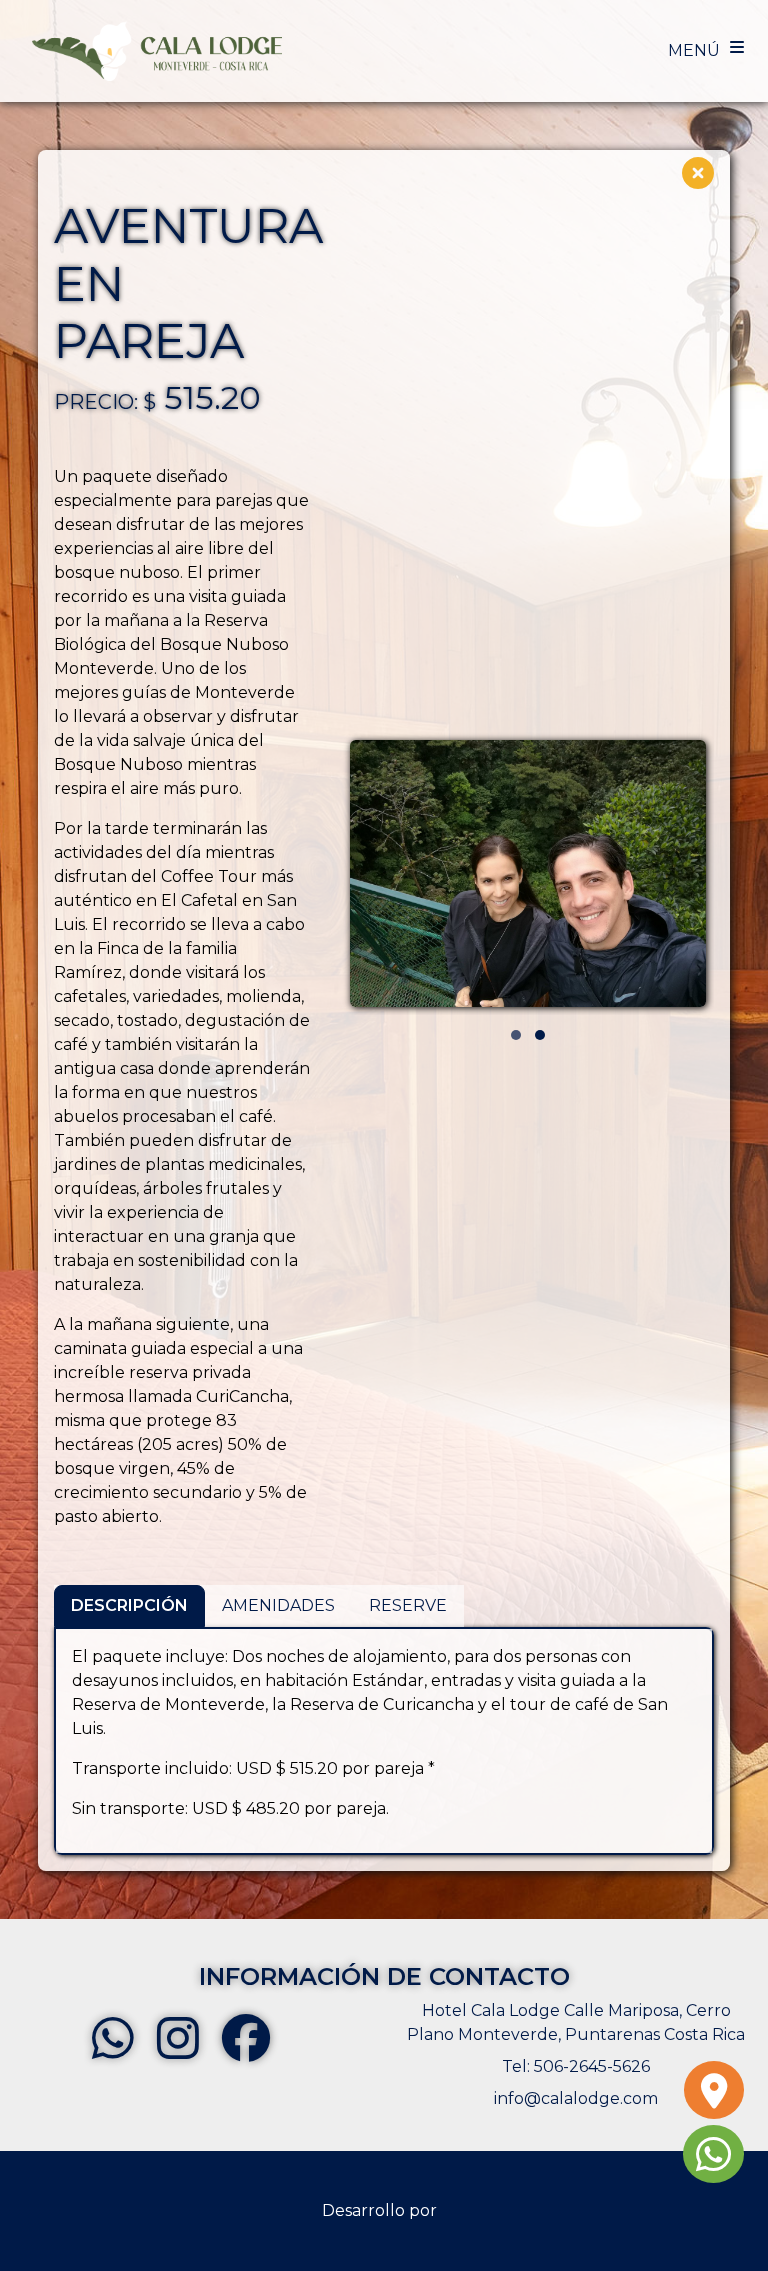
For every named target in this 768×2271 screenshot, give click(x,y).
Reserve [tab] (408, 1605)
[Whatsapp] (713, 2163)
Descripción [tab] (129, 1605)
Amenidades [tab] (278, 1605)
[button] (516, 1035)
